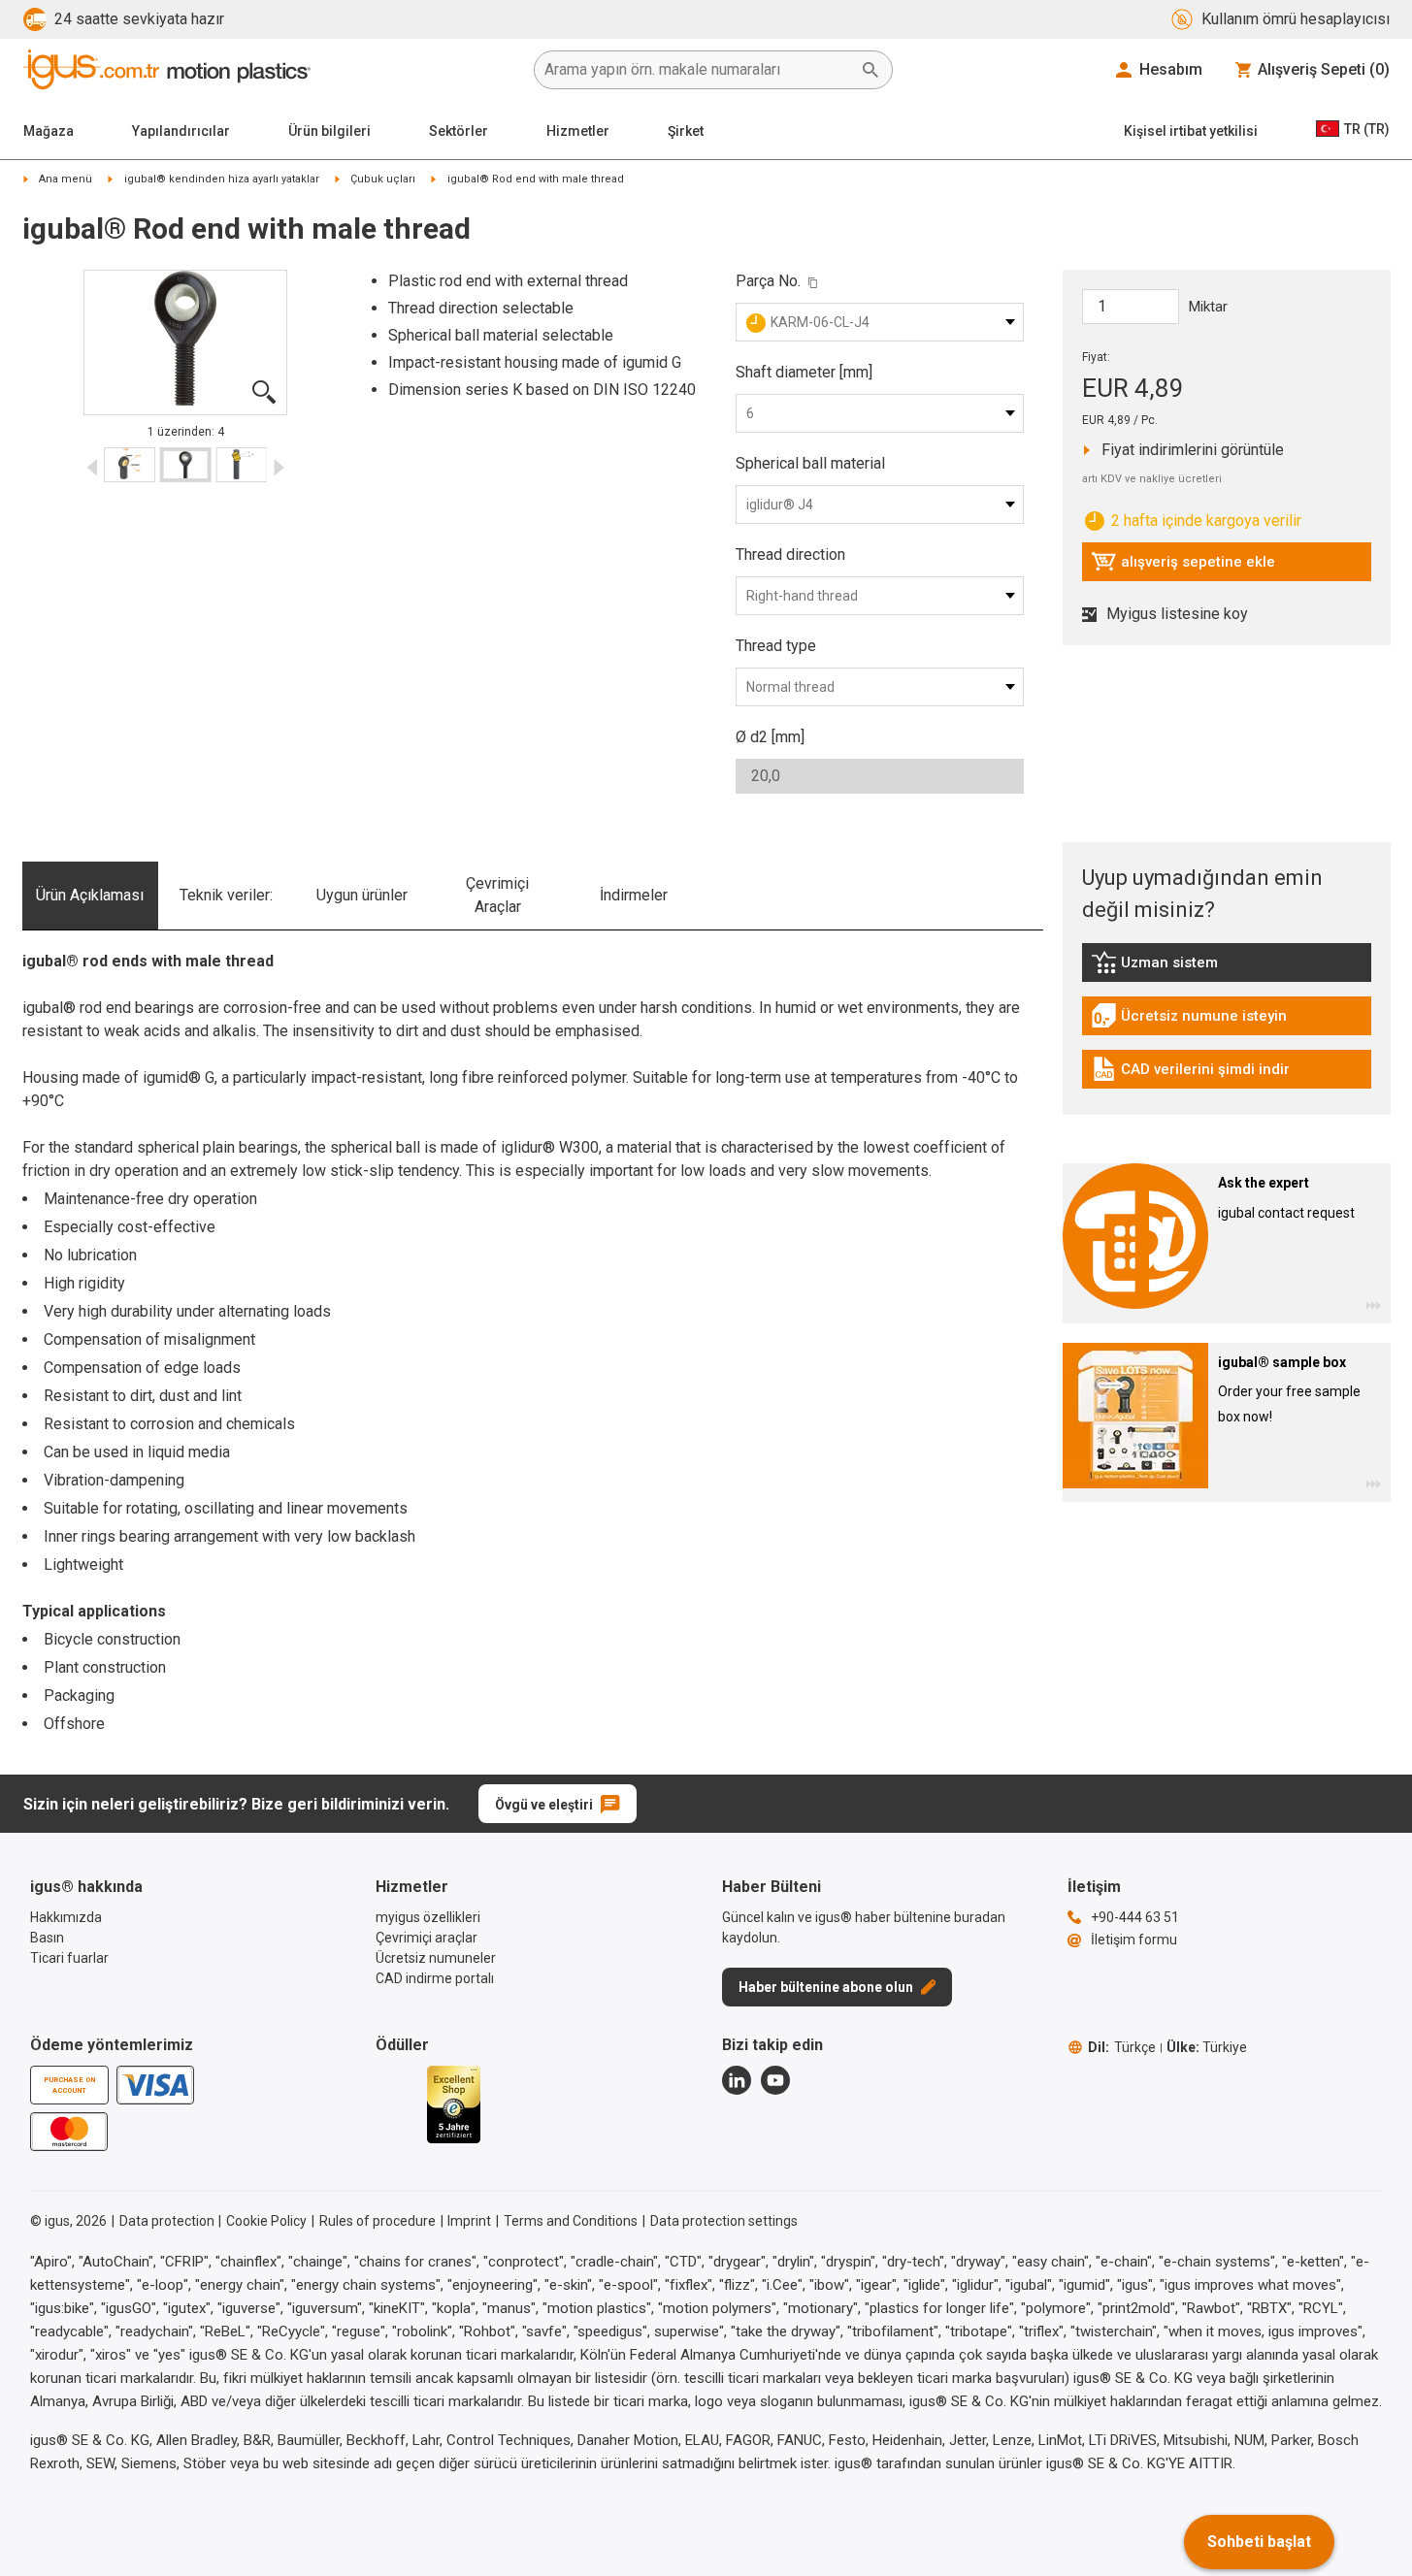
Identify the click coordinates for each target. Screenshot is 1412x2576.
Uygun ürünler (362, 895)
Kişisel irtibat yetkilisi (1191, 131)
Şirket (686, 131)
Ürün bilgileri (329, 131)
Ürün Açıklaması (90, 895)
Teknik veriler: (226, 895)
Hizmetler (578, 131)
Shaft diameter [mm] (804, 372)
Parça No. (768, 281)
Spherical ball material (810, 463)
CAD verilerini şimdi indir (1190, 1074)
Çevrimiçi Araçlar (497, 895)
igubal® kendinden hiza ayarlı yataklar (222, 179)
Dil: (1122, 2047)
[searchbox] (698, 70)
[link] (1227, 969)
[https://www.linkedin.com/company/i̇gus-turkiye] (737, 2080)
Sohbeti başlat (1259, 2542)
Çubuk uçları (383, 179)
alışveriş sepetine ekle (1183, 567)
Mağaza (49, 131)
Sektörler (459, 131)
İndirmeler (634, 895)
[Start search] (870, 70)
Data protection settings (724, 2221)
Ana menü (66, 179)
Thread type (776, 646)
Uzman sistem (1198, 967)
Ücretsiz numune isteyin (1189, 1021)
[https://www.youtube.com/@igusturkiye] (775, 2080)
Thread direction (790, 554)
